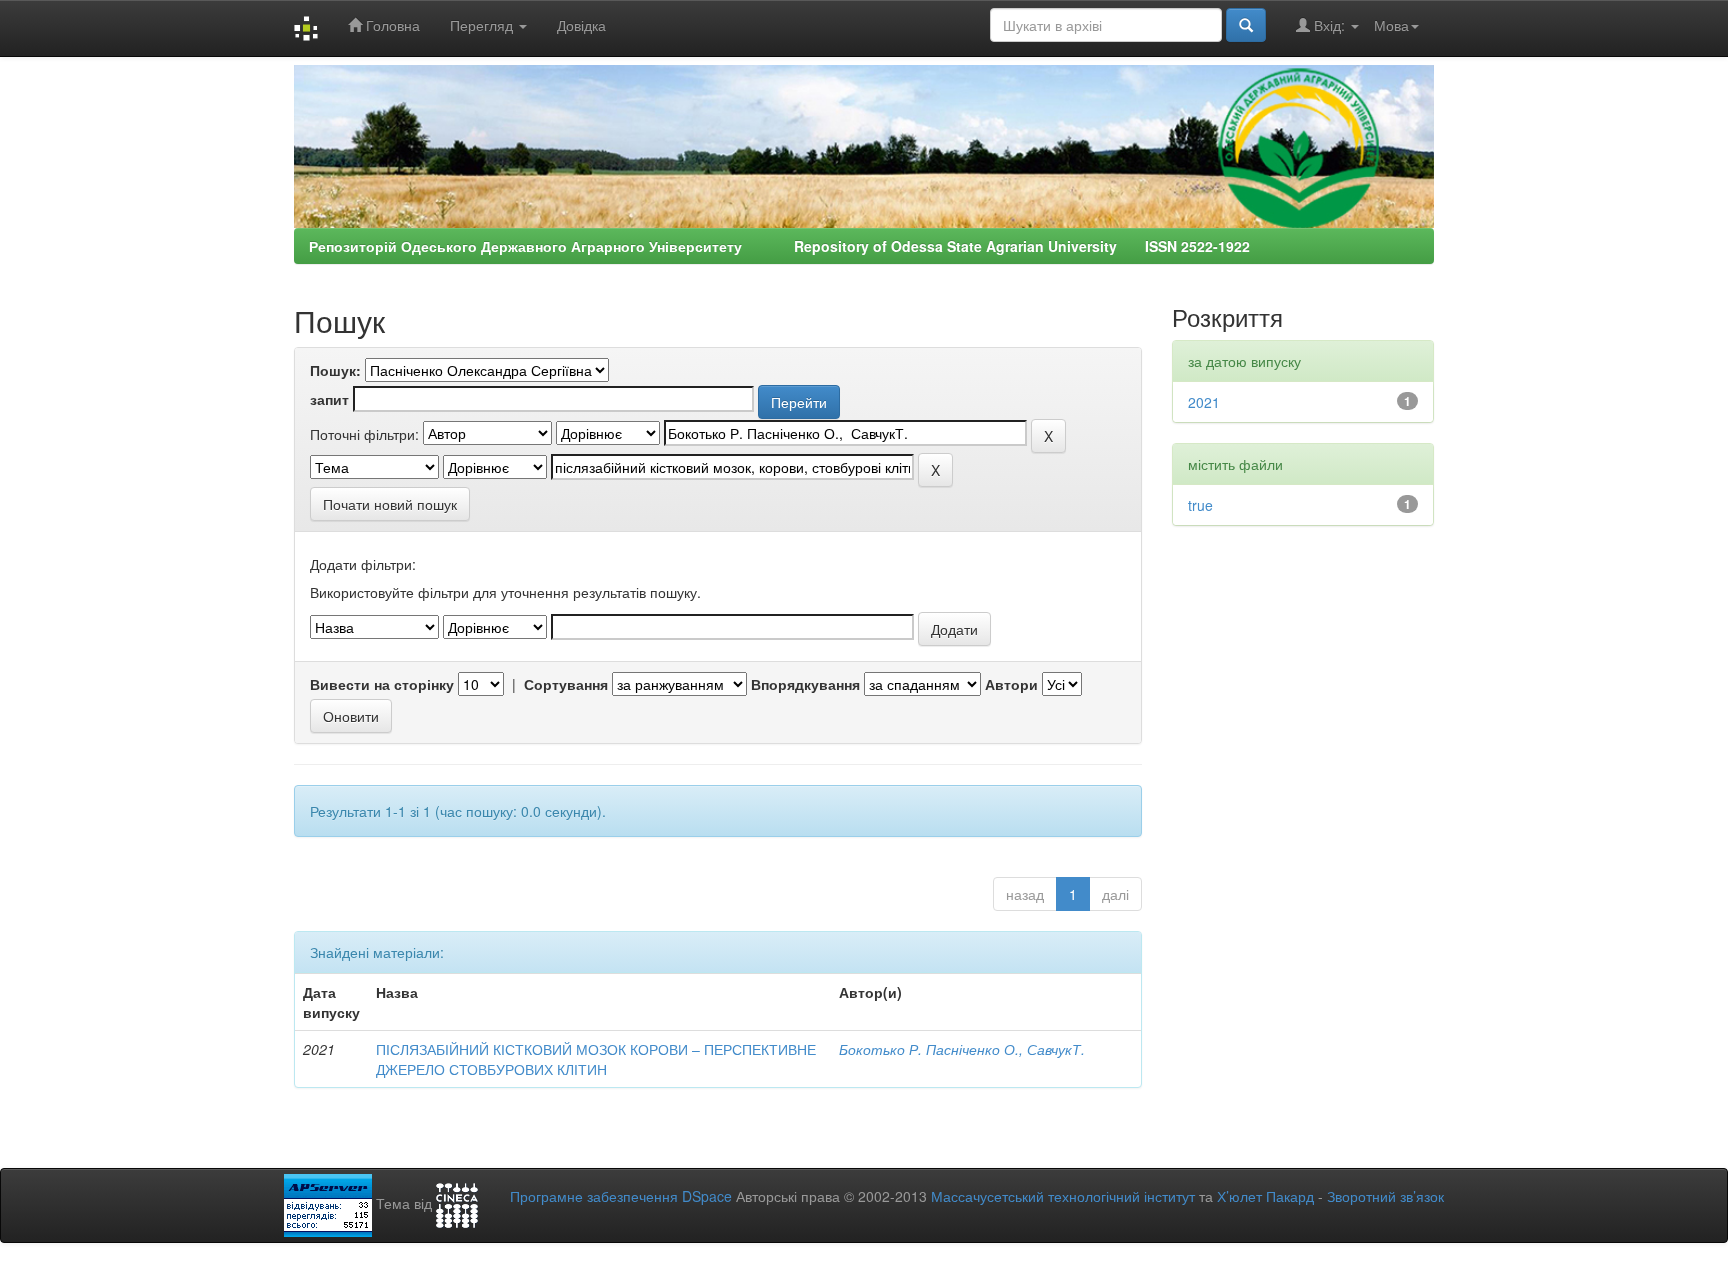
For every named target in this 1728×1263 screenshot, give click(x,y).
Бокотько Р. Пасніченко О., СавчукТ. (962, 1049)
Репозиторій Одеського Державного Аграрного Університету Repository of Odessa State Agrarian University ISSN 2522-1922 (779, 246)
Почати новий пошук (390, 504)
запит (329, 399)
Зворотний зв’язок (1385, 1196)
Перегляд (483, 25)
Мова (1391, 25)
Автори (1011, 684)
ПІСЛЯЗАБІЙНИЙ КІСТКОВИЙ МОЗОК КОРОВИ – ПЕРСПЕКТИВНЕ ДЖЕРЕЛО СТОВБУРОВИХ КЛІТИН (596, 1059)
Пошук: (335, 370)
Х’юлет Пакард (1265, 1196)
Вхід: (1329, 25)
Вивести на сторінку (382, 684)
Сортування (566, 684)
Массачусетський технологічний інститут (1063, 1196)
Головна (391, 25)
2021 (1204, 402)
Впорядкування (805, 684)
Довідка (581, 25)
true (1200, 505)
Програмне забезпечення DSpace (621, 1196)
